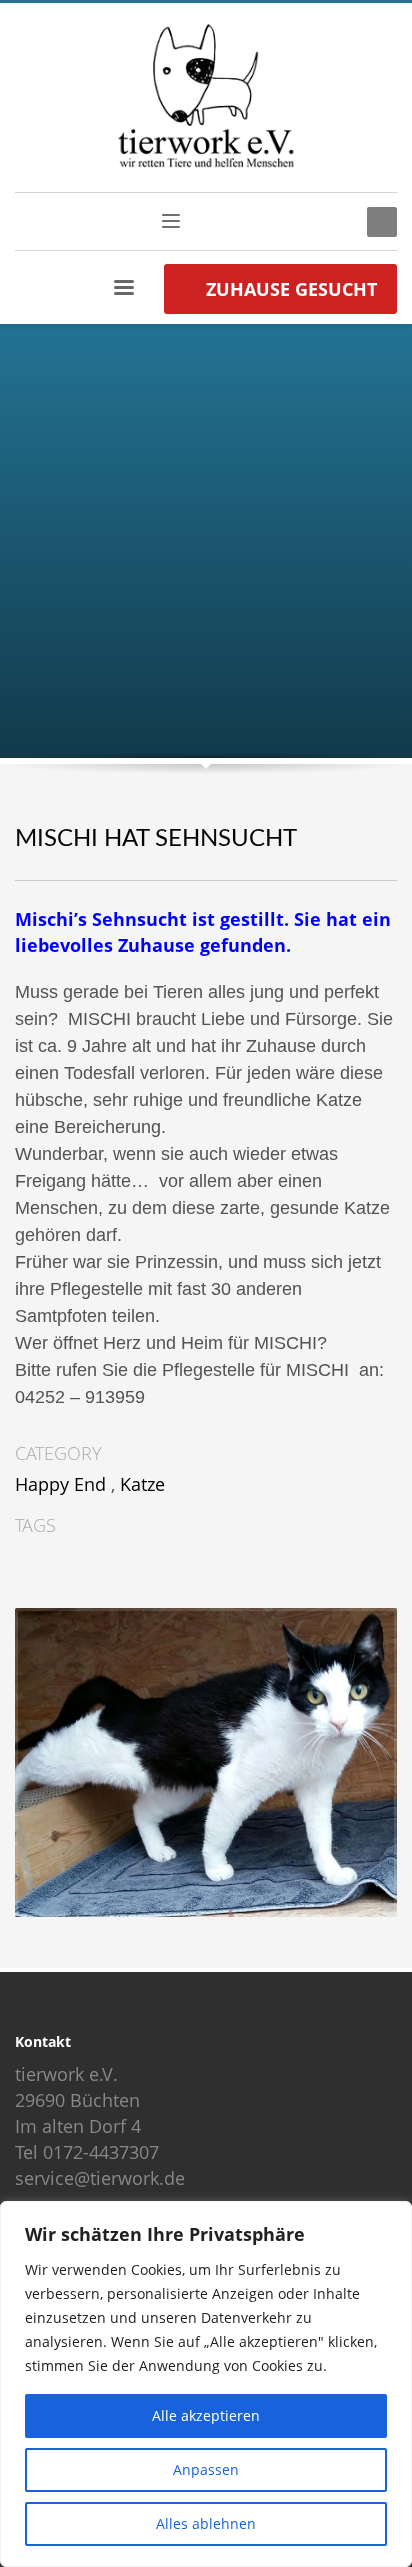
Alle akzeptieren (206, 2415)
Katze (142, 1484)
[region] (206, 2384)
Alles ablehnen (206, 2523)
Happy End (60, 1484)
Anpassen (206, 2469)
